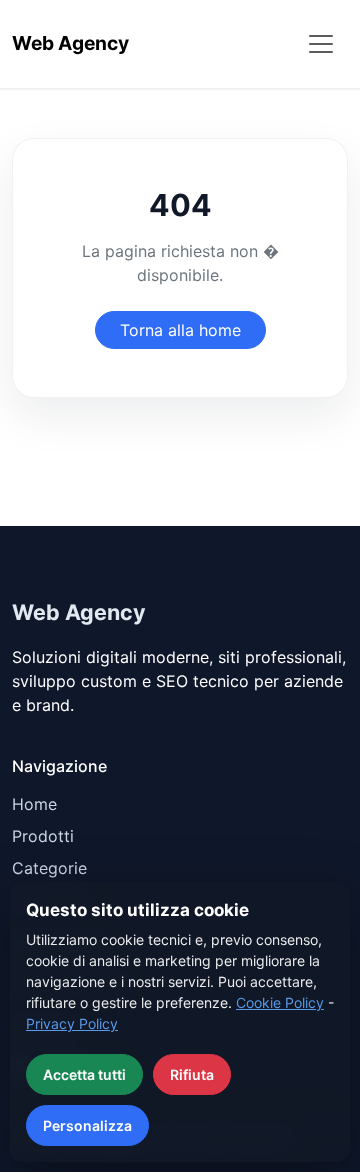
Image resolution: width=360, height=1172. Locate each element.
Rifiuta (192, 1074)
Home (34, 804)
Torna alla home (180, 330)
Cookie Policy (280, 1002)
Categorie (49, 868)
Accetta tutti (84, 1074)
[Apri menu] (321, 44)
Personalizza (87, 1125)
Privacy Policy (72, 1023)
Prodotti (43, 836)
